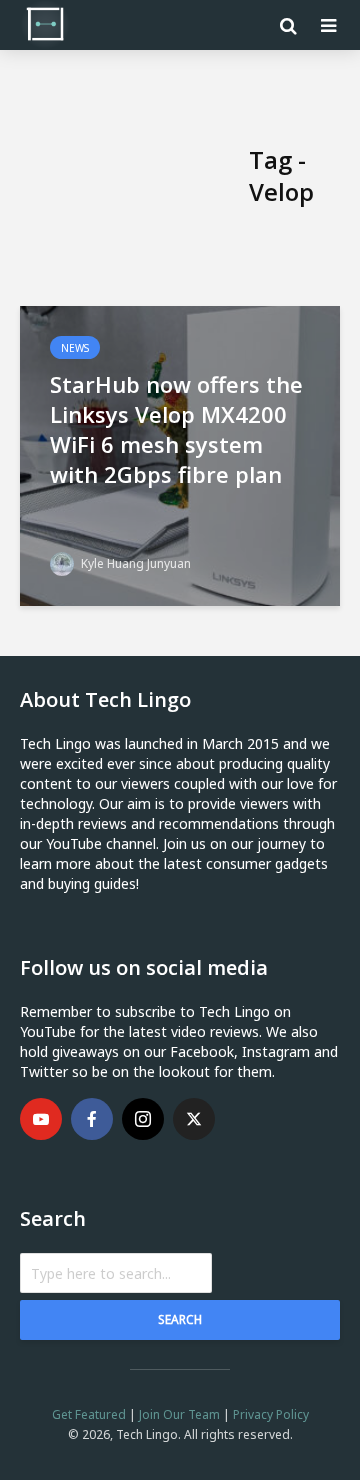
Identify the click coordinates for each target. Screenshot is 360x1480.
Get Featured (89, 1414)
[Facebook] (92, 1119)
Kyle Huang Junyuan (134, 563)
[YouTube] (41, 1119)
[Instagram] (143, 1119)
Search (180, 1319)
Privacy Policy (271, 1414)
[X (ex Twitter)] (194, 1119)
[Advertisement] (134, 176)
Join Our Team (179, 1414)
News (75, 348)
